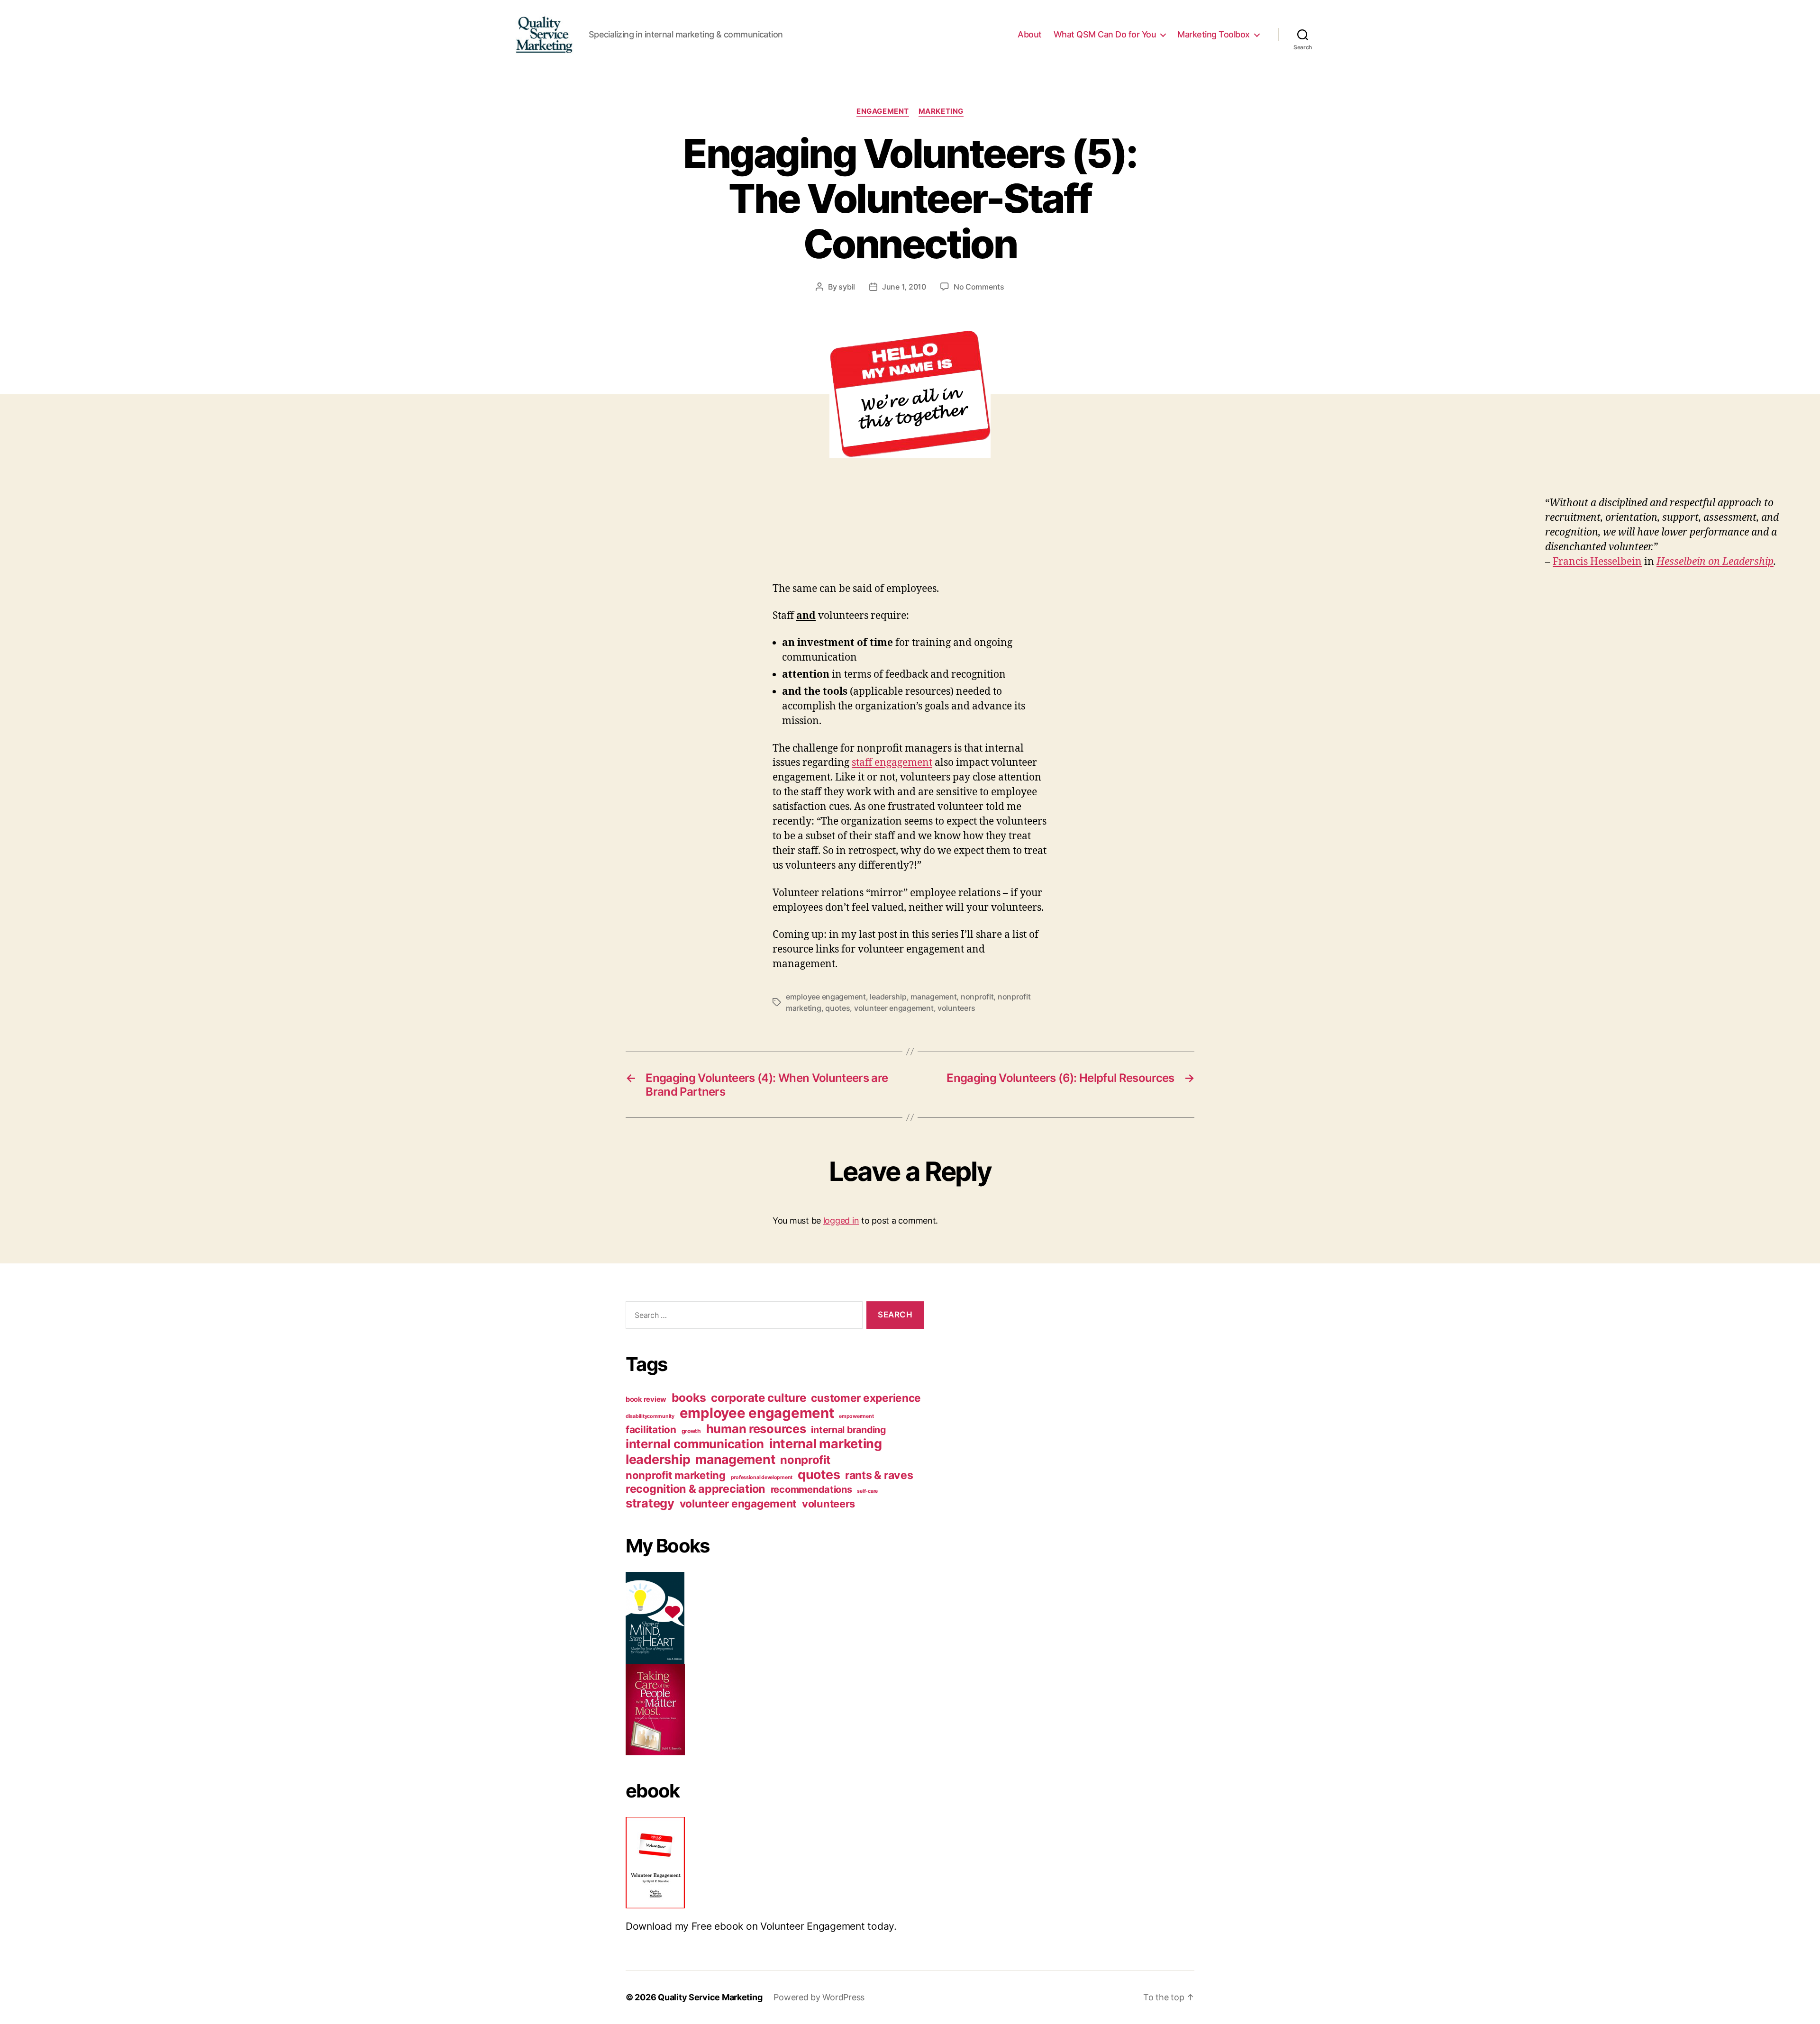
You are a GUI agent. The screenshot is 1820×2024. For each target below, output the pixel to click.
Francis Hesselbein (1597, 562)
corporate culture (758, 1398)
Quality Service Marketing (710, 1997)
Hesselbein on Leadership (1715, 562)
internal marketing (826, 1444)
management (933, 997)
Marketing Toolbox (1214, 34)
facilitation (651, 1430)
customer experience (866, 1398)
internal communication (695, 1444)
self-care (867, 1491)
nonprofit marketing (676, 1475)
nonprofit (977, 997)
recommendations (811, 1489)
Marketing (941, 111)
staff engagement (892, 763)
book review (646, 1399)
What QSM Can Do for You (1105, 34)
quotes (837, 1008)
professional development (762, 1477)
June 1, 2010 (904, 287)
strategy (650, 1503)
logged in (841, 1221)
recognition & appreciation (696, 1489)
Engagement (883, 111)
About (1030, 34)
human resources (756, 1429)
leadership (888, 997)
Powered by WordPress (819, 1997)
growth (691, 1431)
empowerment (856, 1416)
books (689, 1398)
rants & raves (879, 1475)
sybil (847, 287)
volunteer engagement (894, 1008)
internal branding (848, 1430)
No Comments (979, 287)
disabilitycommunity (650, 1416)
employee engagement (826, 997)
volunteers (956, 1008)
